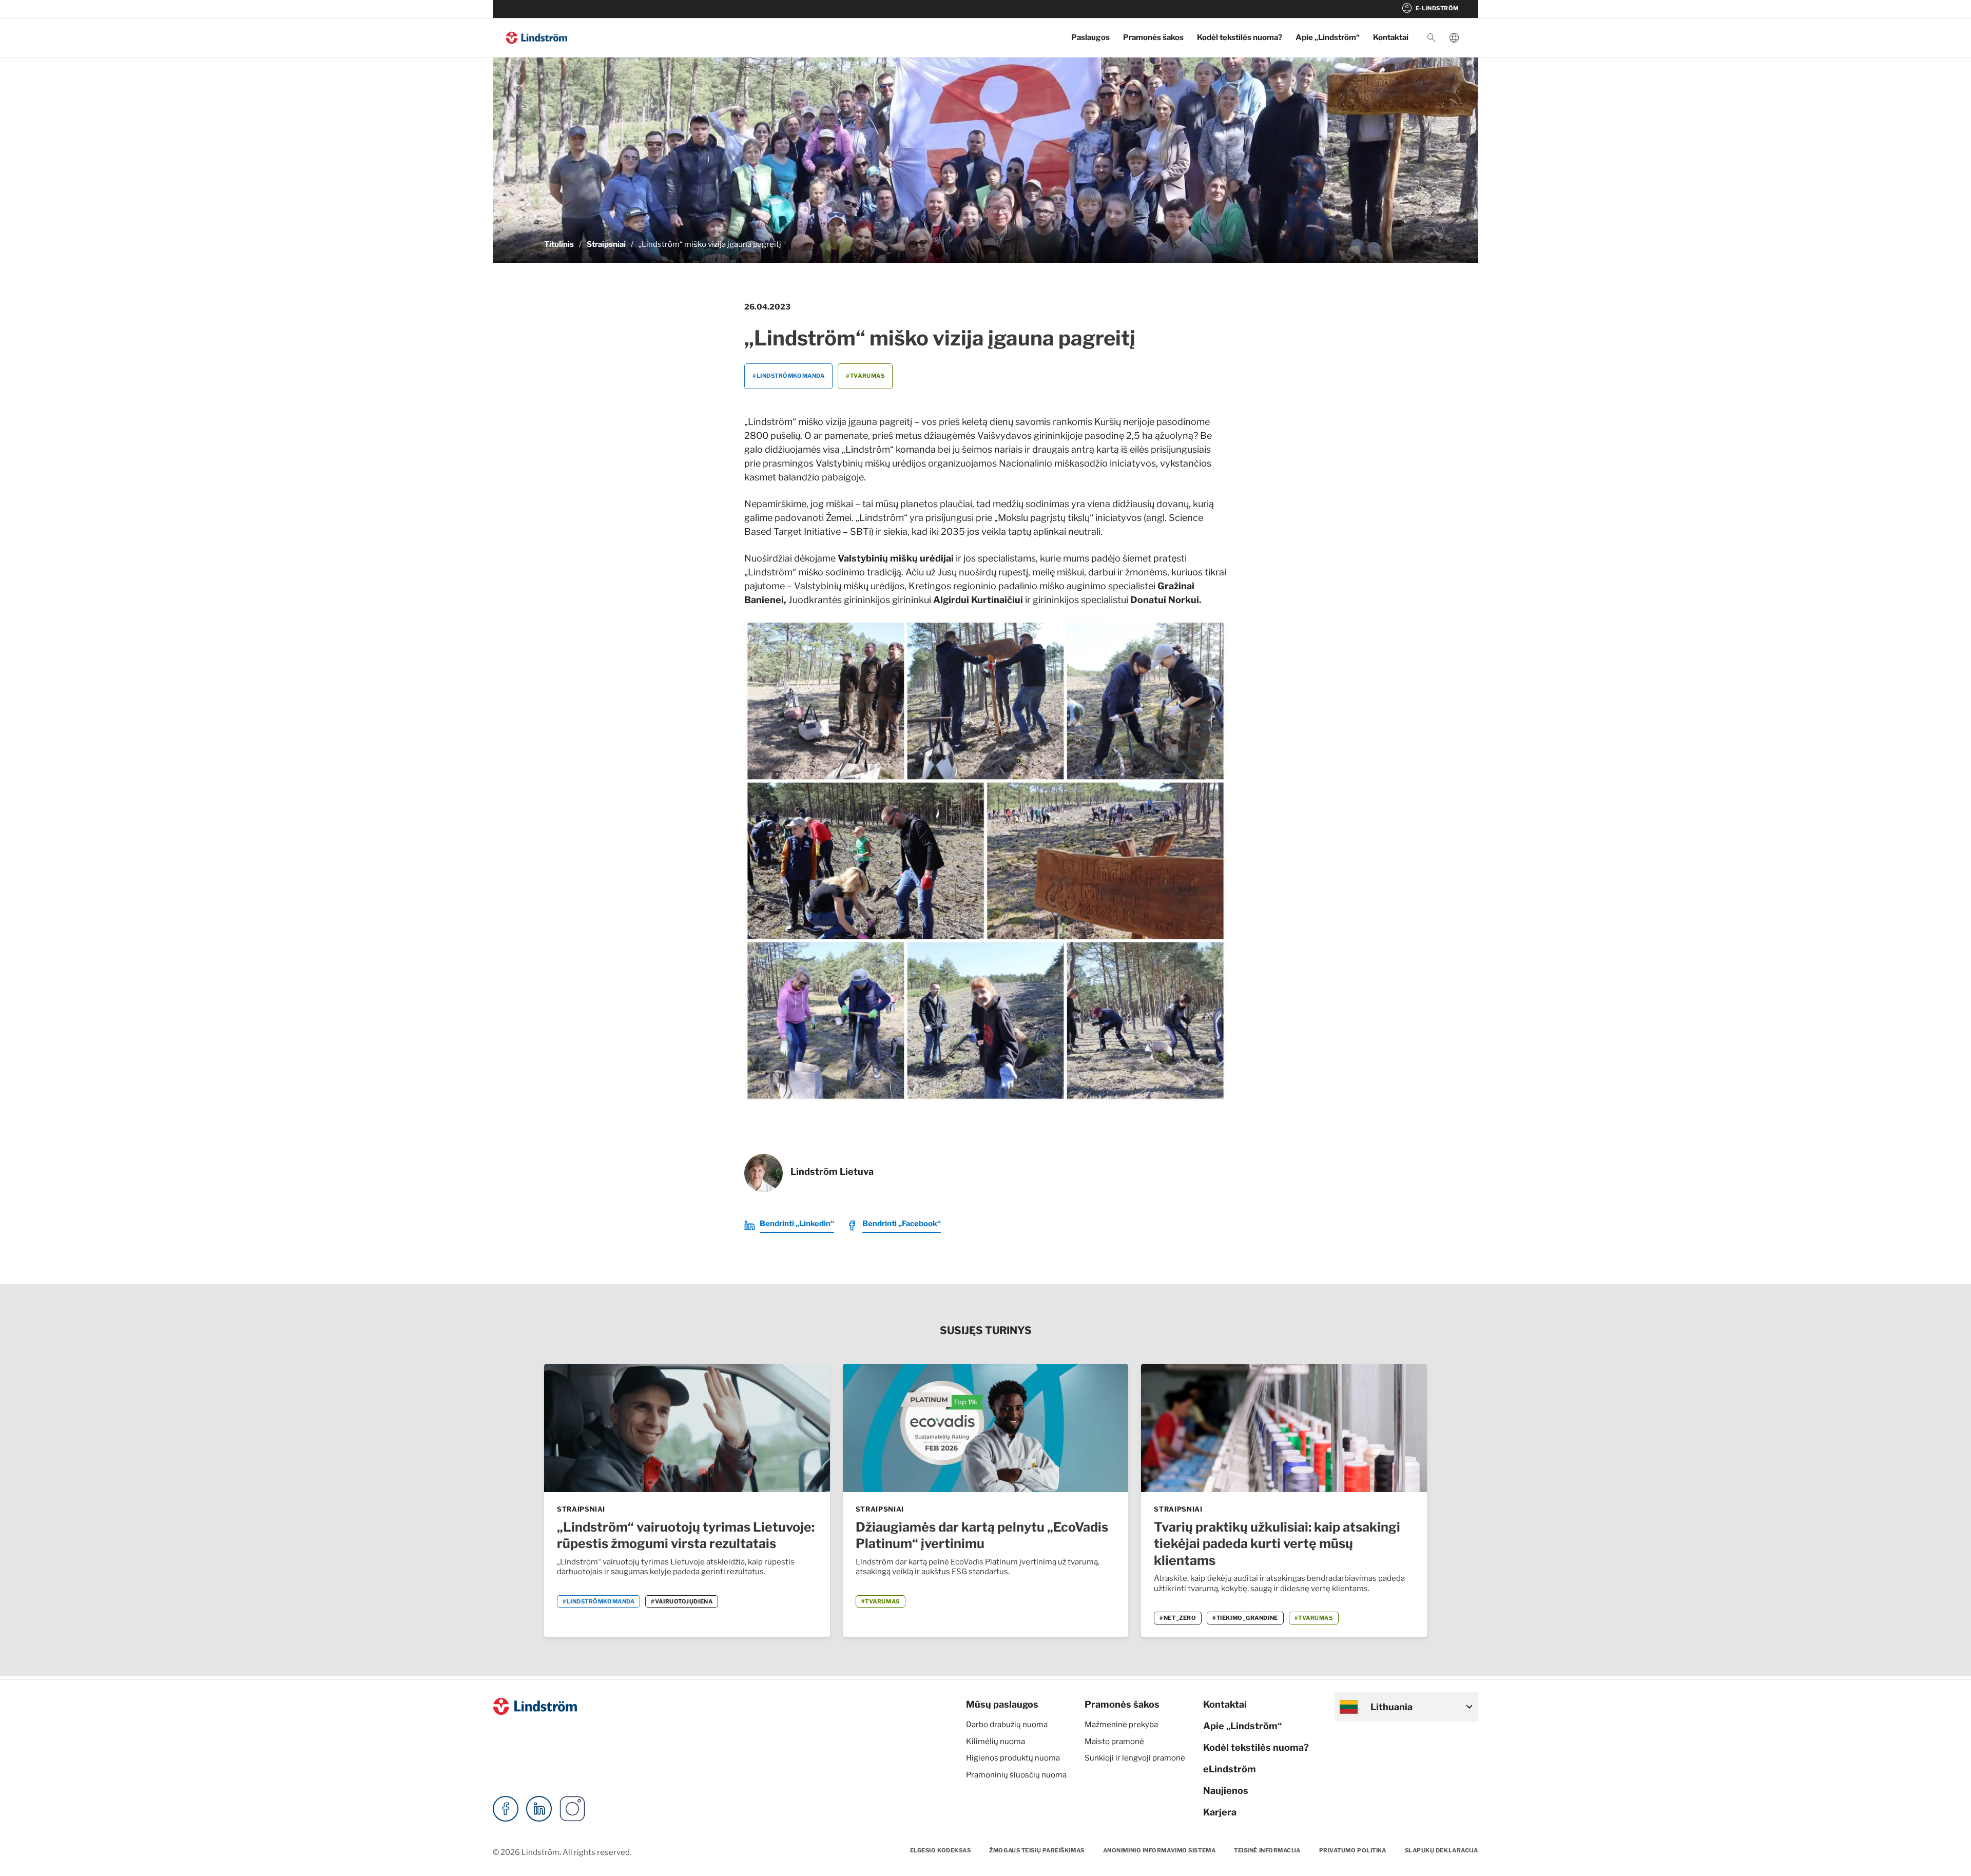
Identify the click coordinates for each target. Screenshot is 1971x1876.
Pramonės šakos (1153, 37)
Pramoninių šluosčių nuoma (1016, 1775)
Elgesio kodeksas (941, 1850)
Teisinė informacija (1267, 1850)
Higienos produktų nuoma (1013, 1758)
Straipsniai (606, 244)
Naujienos (1226, 1791)
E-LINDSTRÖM (1430, 8)
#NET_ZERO (1178, 1618)
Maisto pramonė (1114, 1742)
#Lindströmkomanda (788, 376)
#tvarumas (865, 376)
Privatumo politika (1353, 1850)
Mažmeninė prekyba (1121, 1725)
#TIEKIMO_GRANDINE (1245, 1618)
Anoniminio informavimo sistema (1160, 1850)
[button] (1432, 38)
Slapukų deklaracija (1442, 1850)
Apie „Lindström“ (1328, 37)
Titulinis (559, 244)
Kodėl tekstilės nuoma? (1240, 37)
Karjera (1220, 1812)
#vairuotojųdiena (682, 1601)
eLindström (1230, 1769)
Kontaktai (1391, 37)
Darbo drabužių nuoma (1007, 1725)
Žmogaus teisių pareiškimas (1037, 1850)
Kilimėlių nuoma (996, 1742)
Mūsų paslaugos (1002, 1704)
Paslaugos (1090, 37)
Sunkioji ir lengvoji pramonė (1135, 1758)
